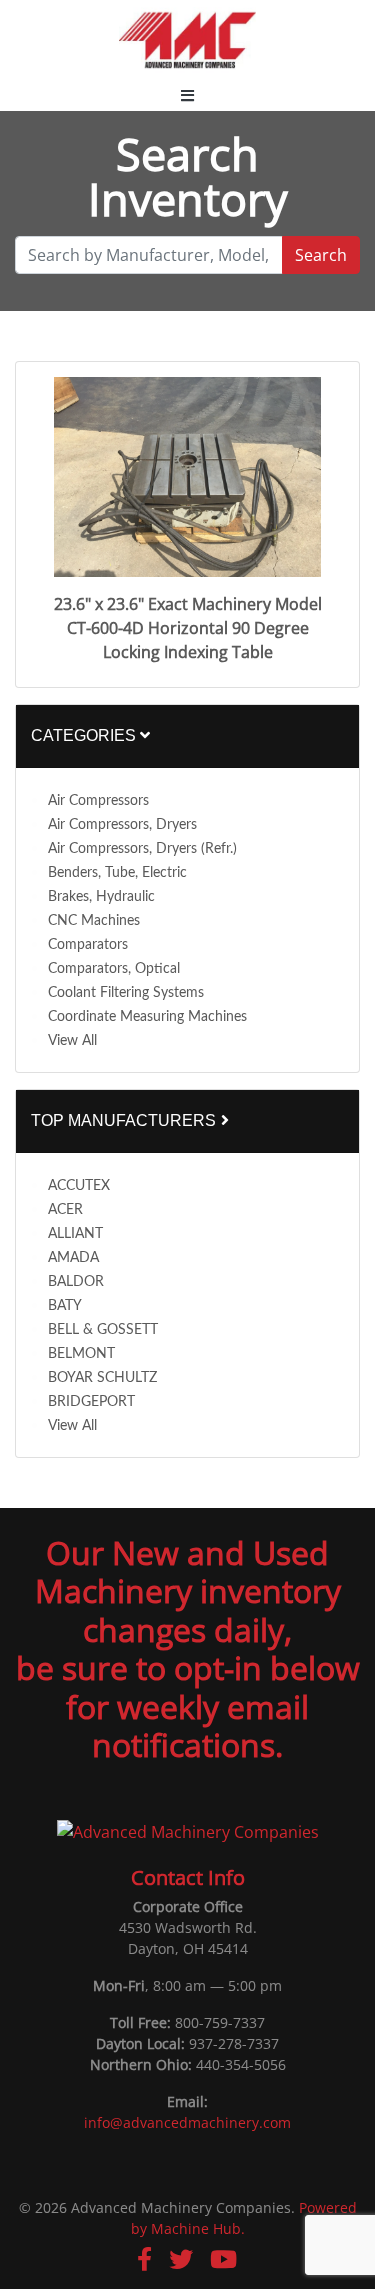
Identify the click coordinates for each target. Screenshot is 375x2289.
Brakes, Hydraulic (101, 897)
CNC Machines (94, 921)
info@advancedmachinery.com (187, 2122)
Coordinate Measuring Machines (147, 1017)
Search (321, 255)
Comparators (88, 945)
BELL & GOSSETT (103, 1330)
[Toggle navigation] (187, 95)
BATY (65, 1306)
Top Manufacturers (125, 1120)
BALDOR (76, 1282)
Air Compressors (98, 801)
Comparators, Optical (114, 969)
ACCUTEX (79, 1186)
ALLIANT (75, 1234)
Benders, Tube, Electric (117, 873)
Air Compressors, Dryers (122, 825)
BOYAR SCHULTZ (102, 1378)
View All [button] (72, 1041)
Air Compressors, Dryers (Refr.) (142, 849)
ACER (65, 1210)
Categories (85, 735)
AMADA (73, 1258)
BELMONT (81, 1354)
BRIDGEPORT (91, 1402)
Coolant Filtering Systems (126, 993)
